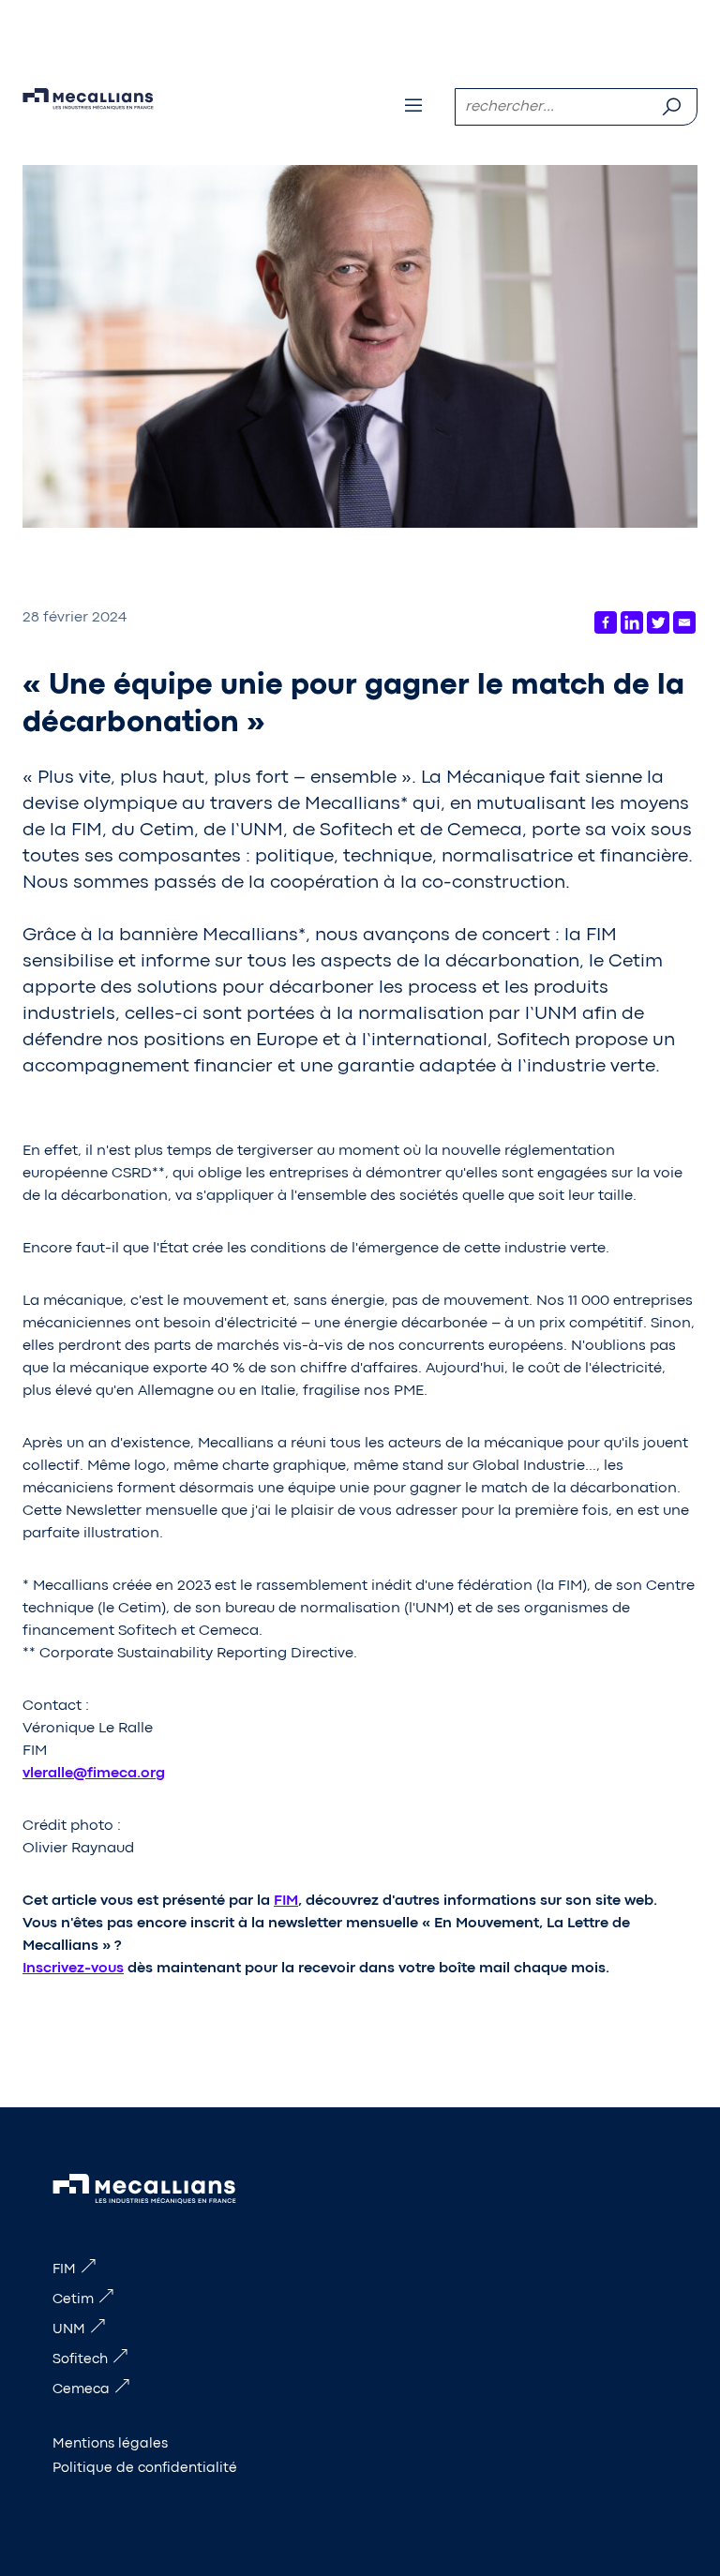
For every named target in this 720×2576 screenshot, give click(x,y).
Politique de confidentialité (145, 2469)
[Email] (684, 622)
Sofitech (80, 2360)
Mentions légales (110, 2444)
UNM (69, 2330)
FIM (286, 1901)
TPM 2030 (32, 7)
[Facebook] (606, 622)
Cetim (73, 2300)
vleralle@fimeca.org (94, 1774)
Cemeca (81, 2390)
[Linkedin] (632, 622)
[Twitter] (658, 622)
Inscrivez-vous (73, 1969)
